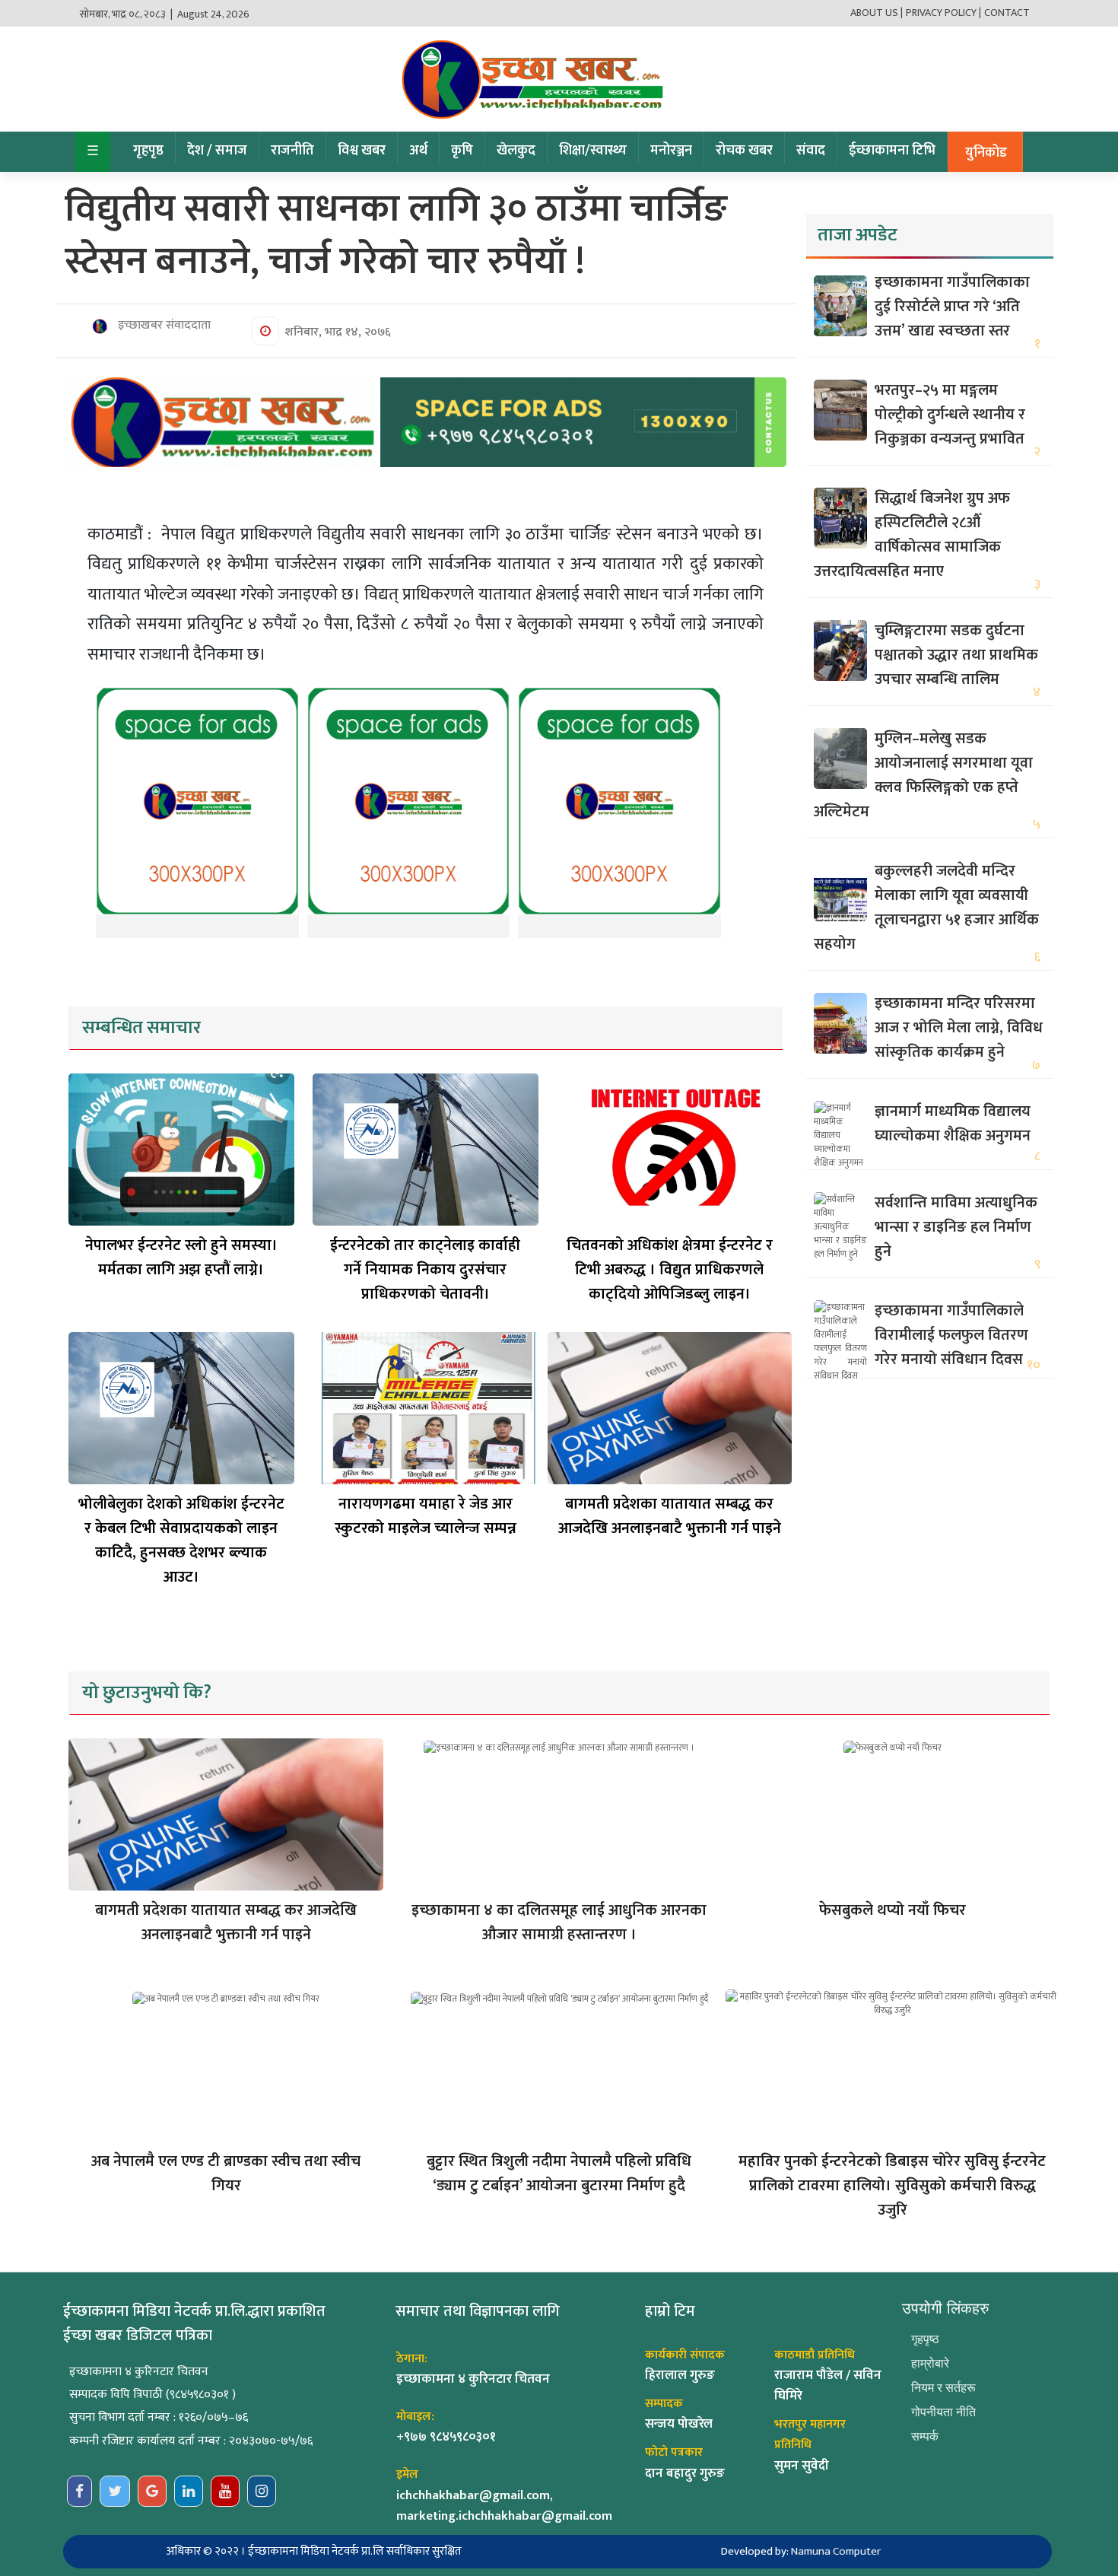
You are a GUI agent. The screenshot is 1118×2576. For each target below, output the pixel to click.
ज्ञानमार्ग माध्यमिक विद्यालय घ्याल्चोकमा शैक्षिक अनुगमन (953, 1124)
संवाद (811, 151)
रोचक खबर (744, 151)
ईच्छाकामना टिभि (892, 151)
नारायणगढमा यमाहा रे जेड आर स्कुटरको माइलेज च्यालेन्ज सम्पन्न (426, 1516)
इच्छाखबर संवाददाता (163, 326)
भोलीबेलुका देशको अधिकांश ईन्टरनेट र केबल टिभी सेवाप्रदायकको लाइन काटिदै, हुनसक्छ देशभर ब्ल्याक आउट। (181, 1541)
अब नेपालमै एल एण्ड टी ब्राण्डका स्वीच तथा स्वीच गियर (226, 2174)
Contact (1007, 13)
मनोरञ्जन (671, 151)
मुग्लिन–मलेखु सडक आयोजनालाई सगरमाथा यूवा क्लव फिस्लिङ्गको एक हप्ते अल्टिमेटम (923, 775)
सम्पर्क (925, 2436)
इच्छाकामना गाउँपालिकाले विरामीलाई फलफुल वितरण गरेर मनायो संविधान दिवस (951, 1335)
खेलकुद (516, 151)
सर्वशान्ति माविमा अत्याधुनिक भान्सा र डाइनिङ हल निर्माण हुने (956, 1227)
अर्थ (418, 151)
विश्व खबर (362, 151)
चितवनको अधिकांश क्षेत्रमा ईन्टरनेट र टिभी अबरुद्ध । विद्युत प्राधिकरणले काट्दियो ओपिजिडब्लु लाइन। (670, 1270)
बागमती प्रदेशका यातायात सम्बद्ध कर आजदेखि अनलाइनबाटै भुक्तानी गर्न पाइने (670, 1516)
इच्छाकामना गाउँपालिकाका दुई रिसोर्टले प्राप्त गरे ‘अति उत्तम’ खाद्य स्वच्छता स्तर (952, 307)
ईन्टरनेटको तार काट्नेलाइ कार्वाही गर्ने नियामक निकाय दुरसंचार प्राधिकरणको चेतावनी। (425, 1270)
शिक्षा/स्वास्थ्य (593, 151)
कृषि (462, 151)
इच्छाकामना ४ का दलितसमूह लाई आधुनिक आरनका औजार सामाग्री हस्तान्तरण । (559, 1922)
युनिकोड (986, 153)
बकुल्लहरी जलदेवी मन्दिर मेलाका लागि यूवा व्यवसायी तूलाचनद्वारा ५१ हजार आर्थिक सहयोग (926, 908)
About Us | (877, 13)
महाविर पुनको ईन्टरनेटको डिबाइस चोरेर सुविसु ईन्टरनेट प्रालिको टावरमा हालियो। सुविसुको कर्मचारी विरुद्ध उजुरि (892, 2186)
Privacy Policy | (943, 13)
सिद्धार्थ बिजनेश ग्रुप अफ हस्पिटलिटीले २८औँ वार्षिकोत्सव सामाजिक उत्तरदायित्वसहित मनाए (912, 535)
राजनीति (292, 151)
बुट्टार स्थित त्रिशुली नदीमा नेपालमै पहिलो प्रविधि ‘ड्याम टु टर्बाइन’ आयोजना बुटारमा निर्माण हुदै (559, 2174)
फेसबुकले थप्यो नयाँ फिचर (892, 1910)
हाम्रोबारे (930, 2363)
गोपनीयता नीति (943, 2412)
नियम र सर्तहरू (943, 2388)
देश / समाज (217, 151)
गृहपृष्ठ (148, 151)
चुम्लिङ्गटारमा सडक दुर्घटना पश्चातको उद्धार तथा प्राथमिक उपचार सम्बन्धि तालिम (956, 655)
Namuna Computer (836, 2551)
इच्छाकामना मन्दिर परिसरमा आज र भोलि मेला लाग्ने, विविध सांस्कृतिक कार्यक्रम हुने (959, 1028)
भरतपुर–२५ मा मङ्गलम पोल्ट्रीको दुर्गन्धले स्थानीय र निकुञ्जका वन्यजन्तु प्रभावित (950, 415)
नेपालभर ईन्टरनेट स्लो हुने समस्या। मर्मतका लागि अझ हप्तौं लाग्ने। (181, 1258)
